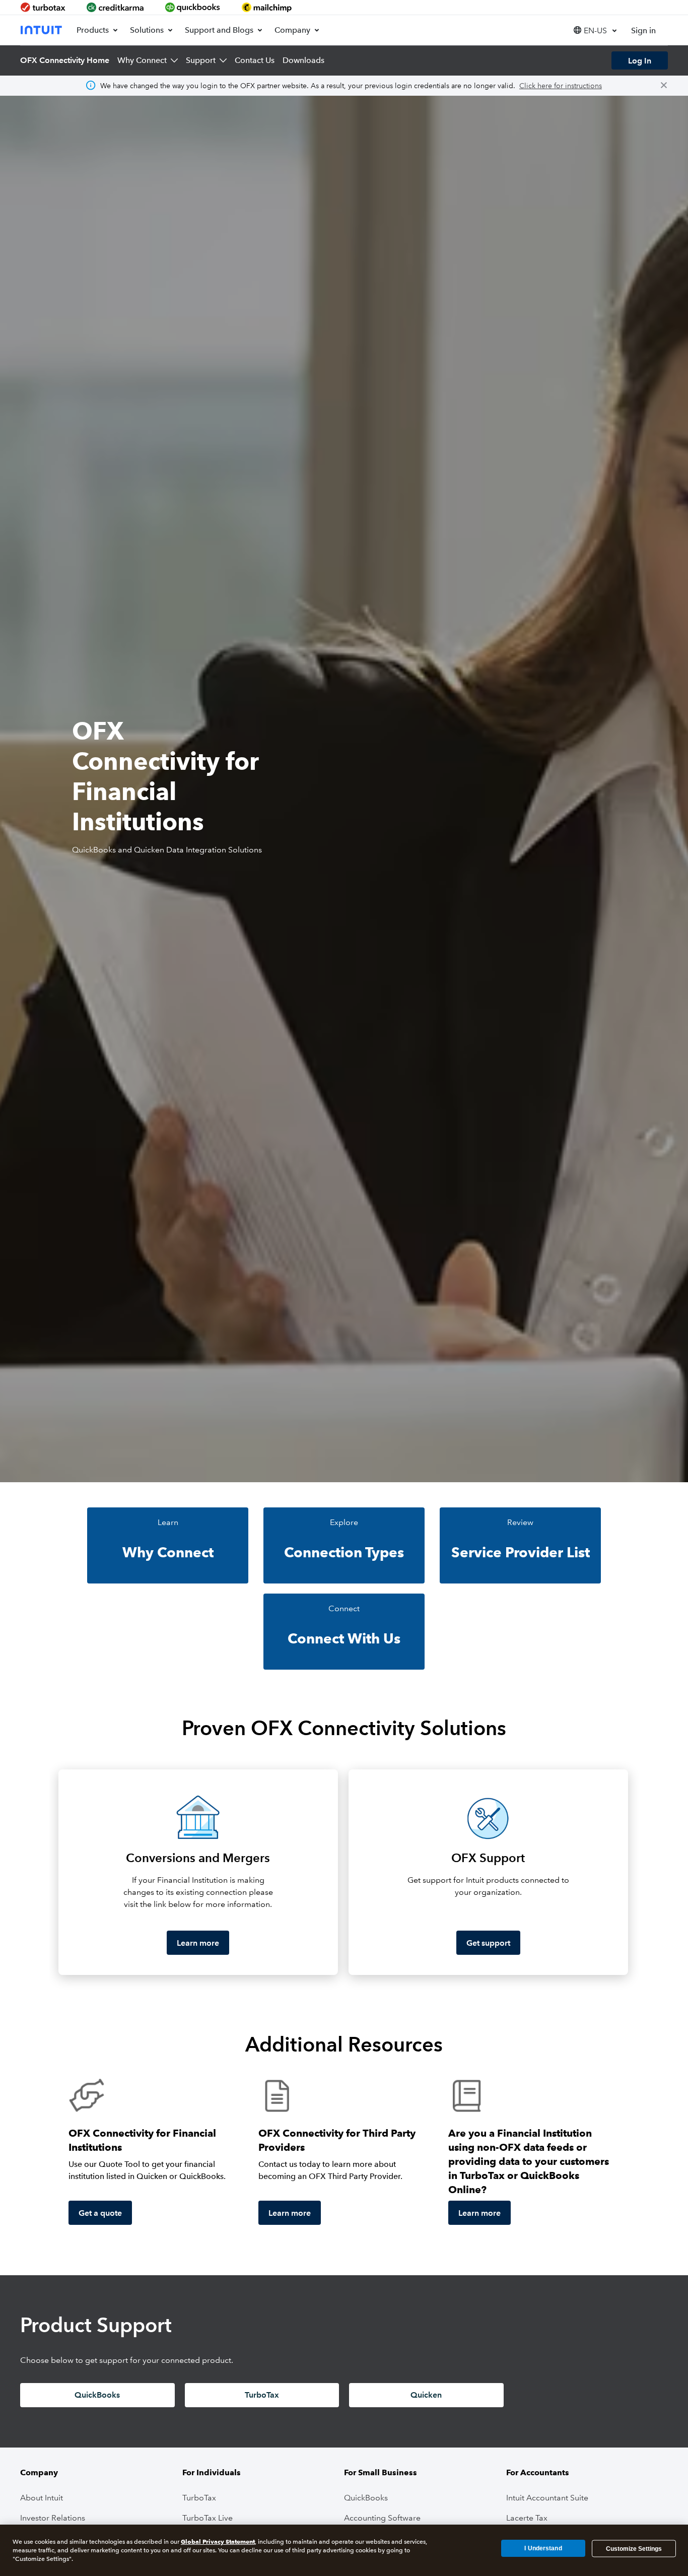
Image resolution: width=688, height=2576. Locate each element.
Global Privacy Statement (218, 2541)
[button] (595, 30)
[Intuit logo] (42, 30)
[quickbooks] (193, 7)
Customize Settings (634, 2548)
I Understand (543, 2548)
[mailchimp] (267, 7)
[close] (664, 86)
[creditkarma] (115, 7)
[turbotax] (44, 7)
